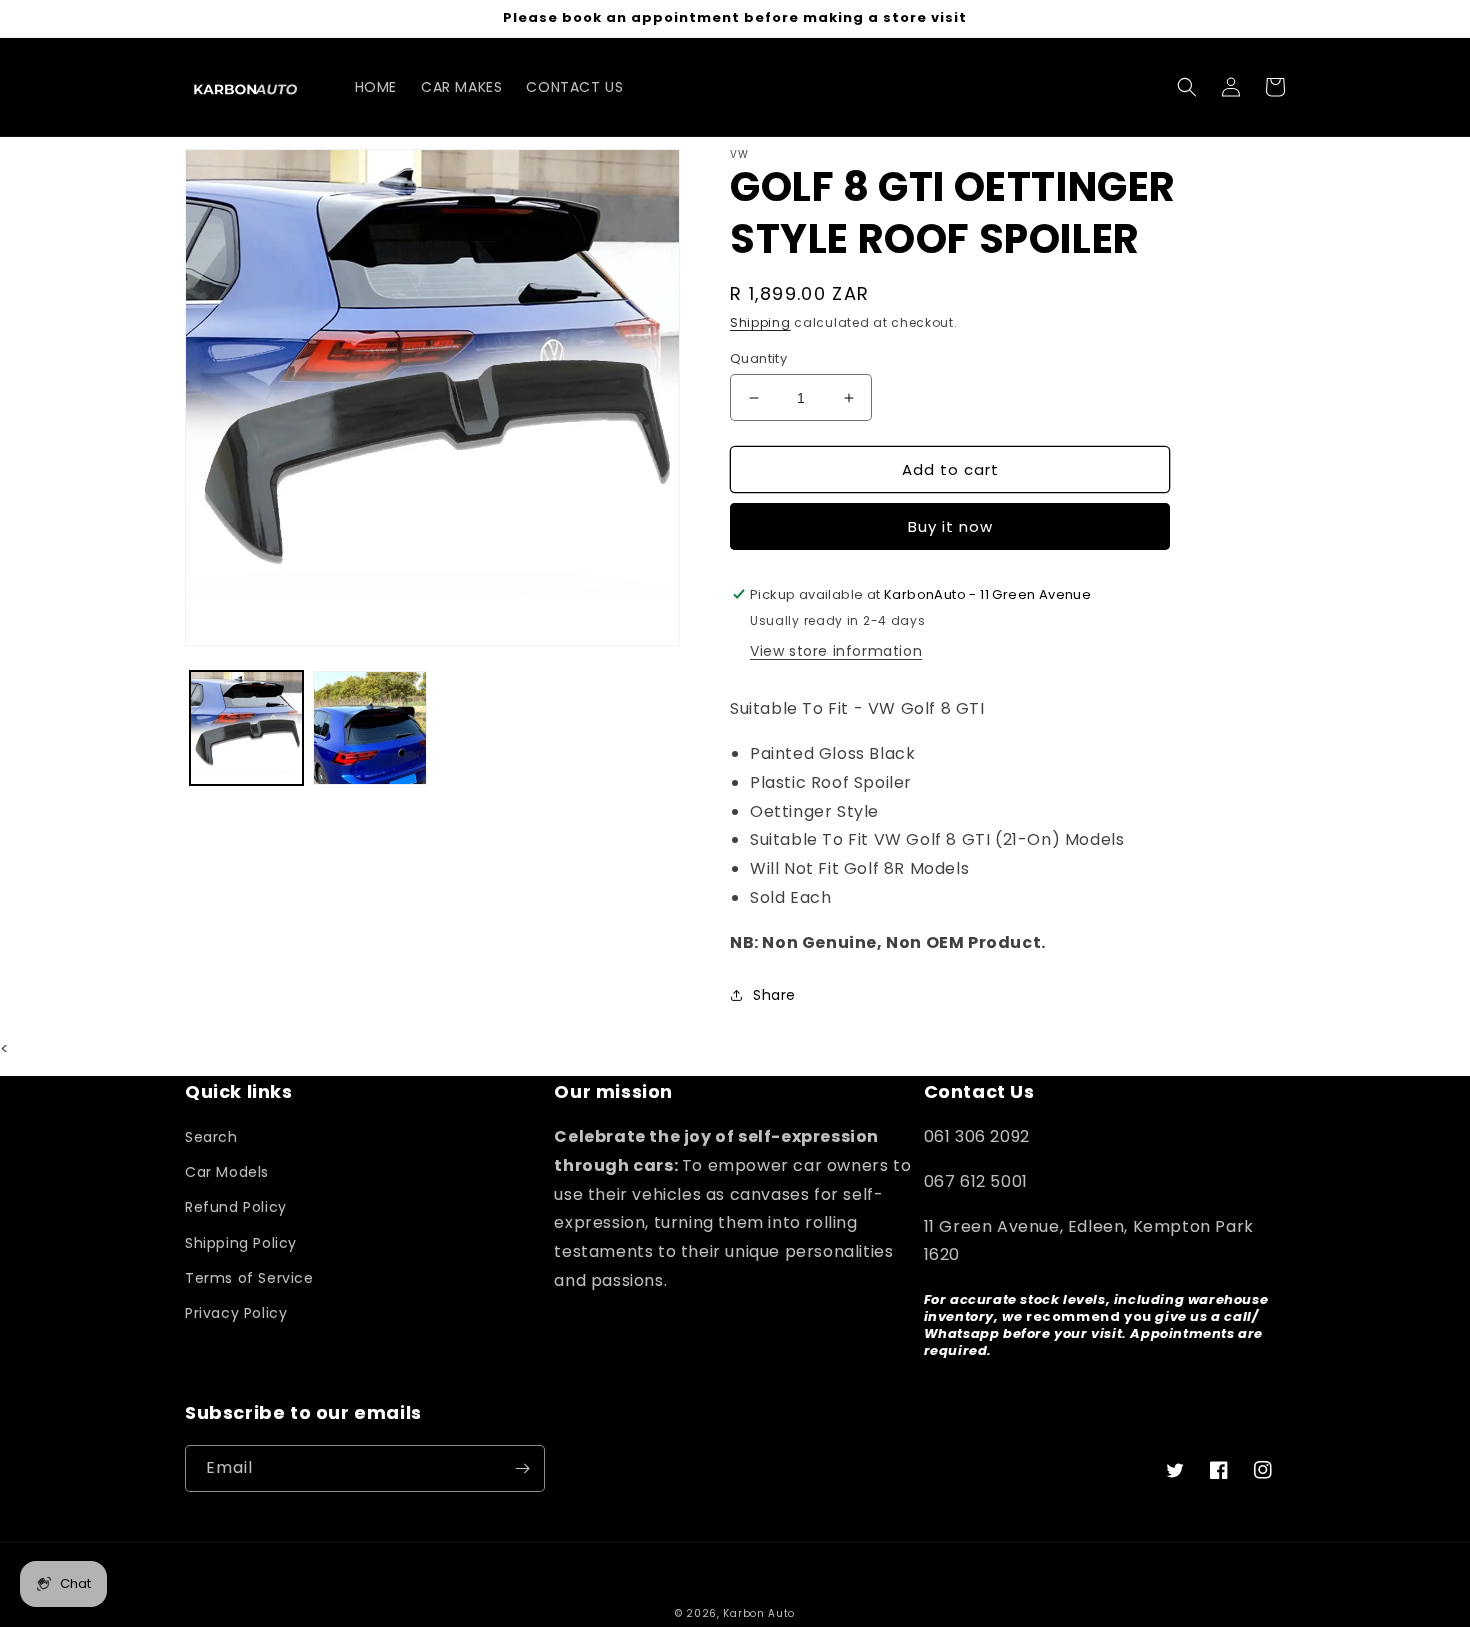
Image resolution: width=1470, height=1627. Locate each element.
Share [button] (774, 995)
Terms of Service (249, 1278)
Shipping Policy (241, 1243)
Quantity (758, 358)
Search (211, 1137)
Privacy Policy (236, 1313)
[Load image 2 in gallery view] (369, 727)
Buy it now (950, 526)
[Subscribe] (522, 1468)
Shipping (760, 322)
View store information (836, 651)
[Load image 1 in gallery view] (246, 727)
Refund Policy (236, 1207)
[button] (1187, 87)
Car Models (227, 1172)
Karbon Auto (759, 1613)
